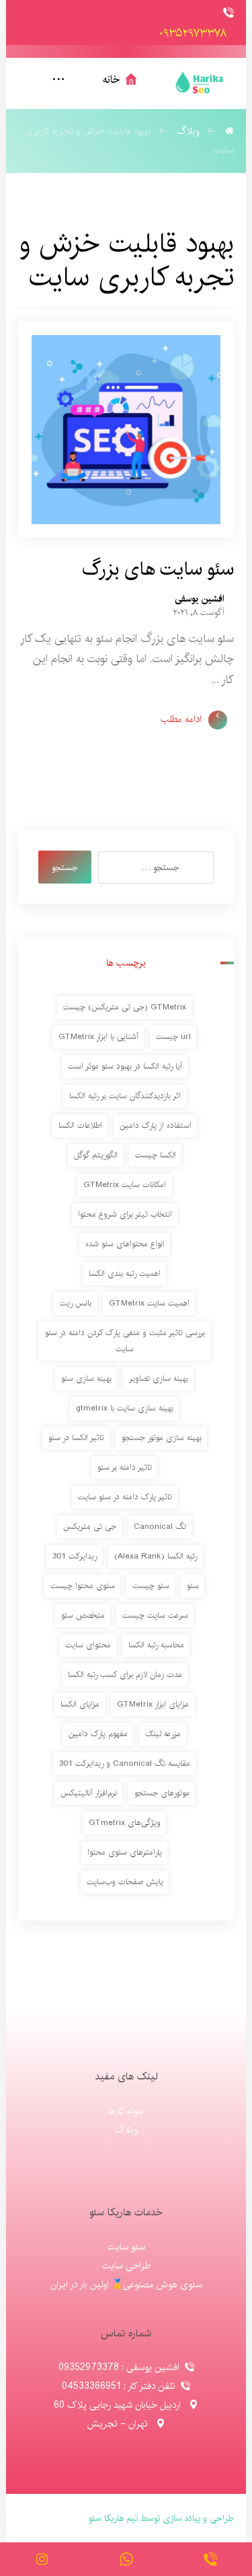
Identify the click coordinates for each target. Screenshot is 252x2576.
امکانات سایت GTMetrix (125, 1185)
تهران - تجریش (119, 2424)
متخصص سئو (83, 1615)
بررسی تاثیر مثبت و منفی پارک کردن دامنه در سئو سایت (125, 1341)
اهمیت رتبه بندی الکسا (125, 1274)
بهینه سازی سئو (86, 1379)
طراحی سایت (126, 2266)
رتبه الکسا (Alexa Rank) (156, 1556)
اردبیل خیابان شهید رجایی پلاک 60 (119, 2405)
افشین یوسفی (200, 599)
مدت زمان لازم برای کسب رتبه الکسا (125, 1675)
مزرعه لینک (163, 1734)
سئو (193, 1586)
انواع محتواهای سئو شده (125, 1244)
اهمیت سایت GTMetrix (149, 1303)
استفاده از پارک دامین (156, 1125)
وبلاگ (126, 2130)
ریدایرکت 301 (75, 1556)
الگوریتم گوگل (96, 1155)
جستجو (65, 867)
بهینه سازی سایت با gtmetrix (125, 1408)
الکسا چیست (156, 1155)
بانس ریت (76, 1303)
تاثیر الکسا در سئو (76, 1438)
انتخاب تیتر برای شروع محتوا (125, 1214)
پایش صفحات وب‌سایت (125, 1882)
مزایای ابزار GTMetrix (153, 1704)
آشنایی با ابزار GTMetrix (98, 1037)
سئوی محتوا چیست (83, 1586)
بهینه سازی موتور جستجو (162, 1438)
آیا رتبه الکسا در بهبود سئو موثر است (125, 1066)
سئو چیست (151, 1586)
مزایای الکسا (80, 1704)
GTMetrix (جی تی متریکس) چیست (125, 1007)
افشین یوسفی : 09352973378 (119, 2367)
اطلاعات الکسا (80, 1125)
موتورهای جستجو (162, 1793)
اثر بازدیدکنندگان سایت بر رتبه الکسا (125, 1096)
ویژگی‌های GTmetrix (125, 1823)
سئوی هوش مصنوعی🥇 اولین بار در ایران (126, 2285)
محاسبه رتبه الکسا (156, 1645)
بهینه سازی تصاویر (159, 1379)
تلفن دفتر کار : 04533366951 (119, 2386)
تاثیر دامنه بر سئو (125, 1467)
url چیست (173, 1037)
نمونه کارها (126, 2111)
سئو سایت (126, 2247)
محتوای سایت (88, 1645)
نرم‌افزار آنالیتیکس (89, 1793)
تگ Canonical (160, 1527)
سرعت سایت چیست (155, 1615)
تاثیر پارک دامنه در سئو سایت (125, 1497)
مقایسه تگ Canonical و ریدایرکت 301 (125, 1763)
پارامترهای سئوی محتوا (125, 1852)
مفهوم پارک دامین (98, 1734)
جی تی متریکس (90, 1527)
